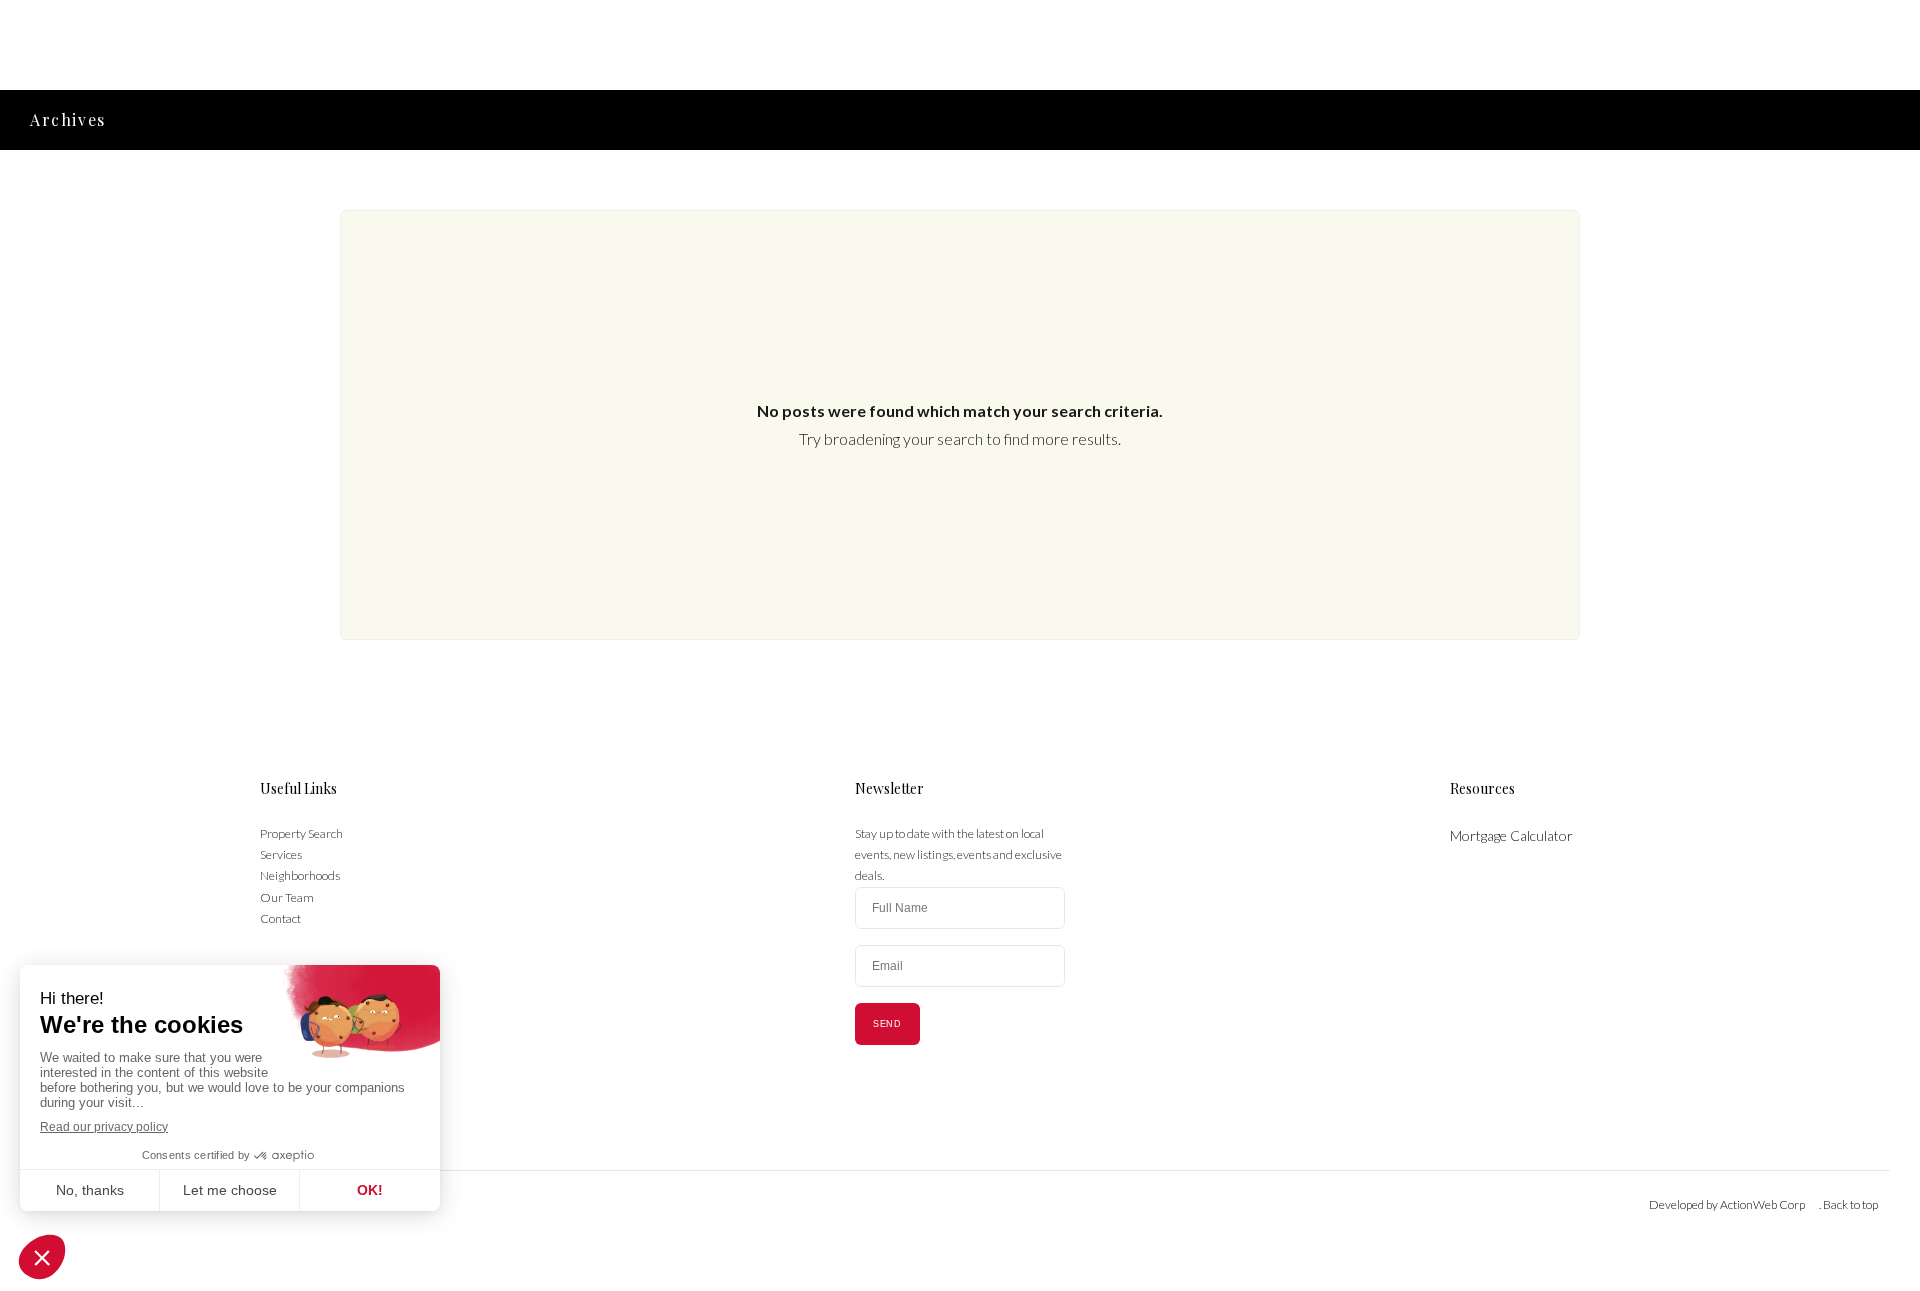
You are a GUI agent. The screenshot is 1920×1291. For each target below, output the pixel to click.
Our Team (287, 897)
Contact (280, 918)
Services (281, 854)
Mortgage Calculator (1511, 835)
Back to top (1850, 1204)
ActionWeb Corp (1762, 1204)
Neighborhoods (300, 875)
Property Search (301, 833)
